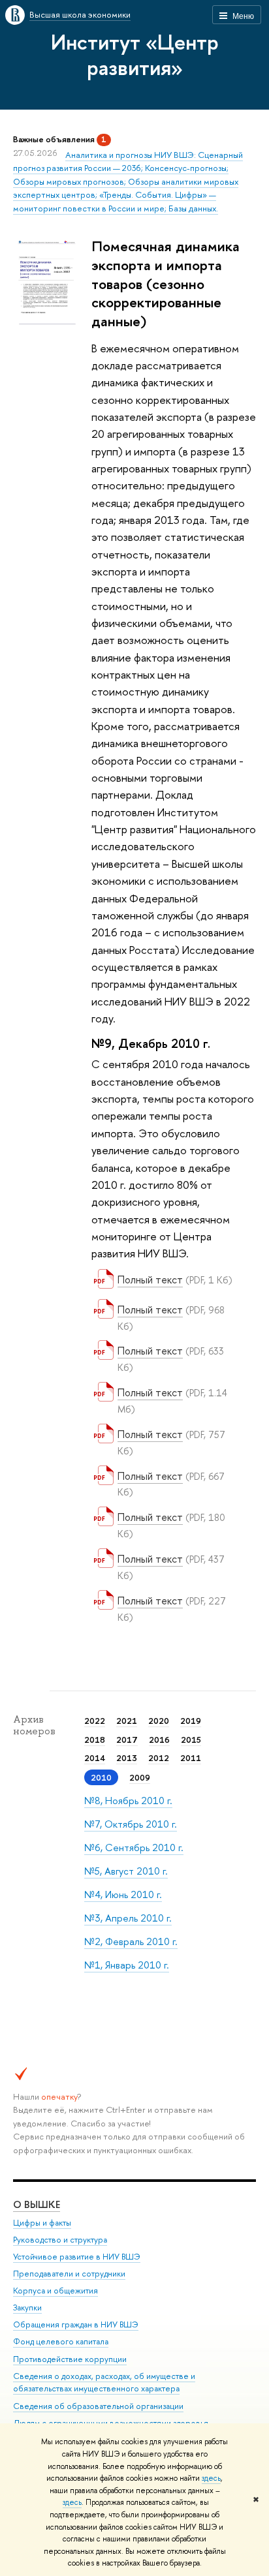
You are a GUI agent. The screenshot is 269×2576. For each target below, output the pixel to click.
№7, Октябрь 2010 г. (131, 1824)
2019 (191, 1721)
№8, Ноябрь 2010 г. (128, 1801)
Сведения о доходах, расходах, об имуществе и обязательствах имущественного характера (104, 2383)
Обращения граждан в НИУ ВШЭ (76, 2324)
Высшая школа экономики (80, 14)
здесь (211, 2478)
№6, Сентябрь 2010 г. (134, 1848)
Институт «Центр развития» (135, 54)
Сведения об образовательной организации (98, 2406)
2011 (191, 1758)
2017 (127, 1740)
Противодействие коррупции (70, 2359)
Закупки (27, 2308)
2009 (140, 1777)
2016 (159, 1740)
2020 (159, 1721)
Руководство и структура (60, 2240)
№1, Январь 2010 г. (127, 1965)
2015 (191, 1740)
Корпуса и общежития (55, 2291)
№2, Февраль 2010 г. (131, 1941)
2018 (95, 1740)
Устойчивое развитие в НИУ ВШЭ (77, 2257)
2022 (95, 1721)
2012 (159, 1758)
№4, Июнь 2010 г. (123, 1894)
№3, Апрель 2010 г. (128, 1918)
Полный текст (150, 1280)
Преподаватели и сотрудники (69, 2274)
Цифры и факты (42, 2223)
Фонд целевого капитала (61, 2341)
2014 (95, 1758)
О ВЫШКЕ (37, 2204)
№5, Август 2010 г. (126, 1871)
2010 (101, 1777)
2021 (127, 1721)
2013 (127, 1758)
